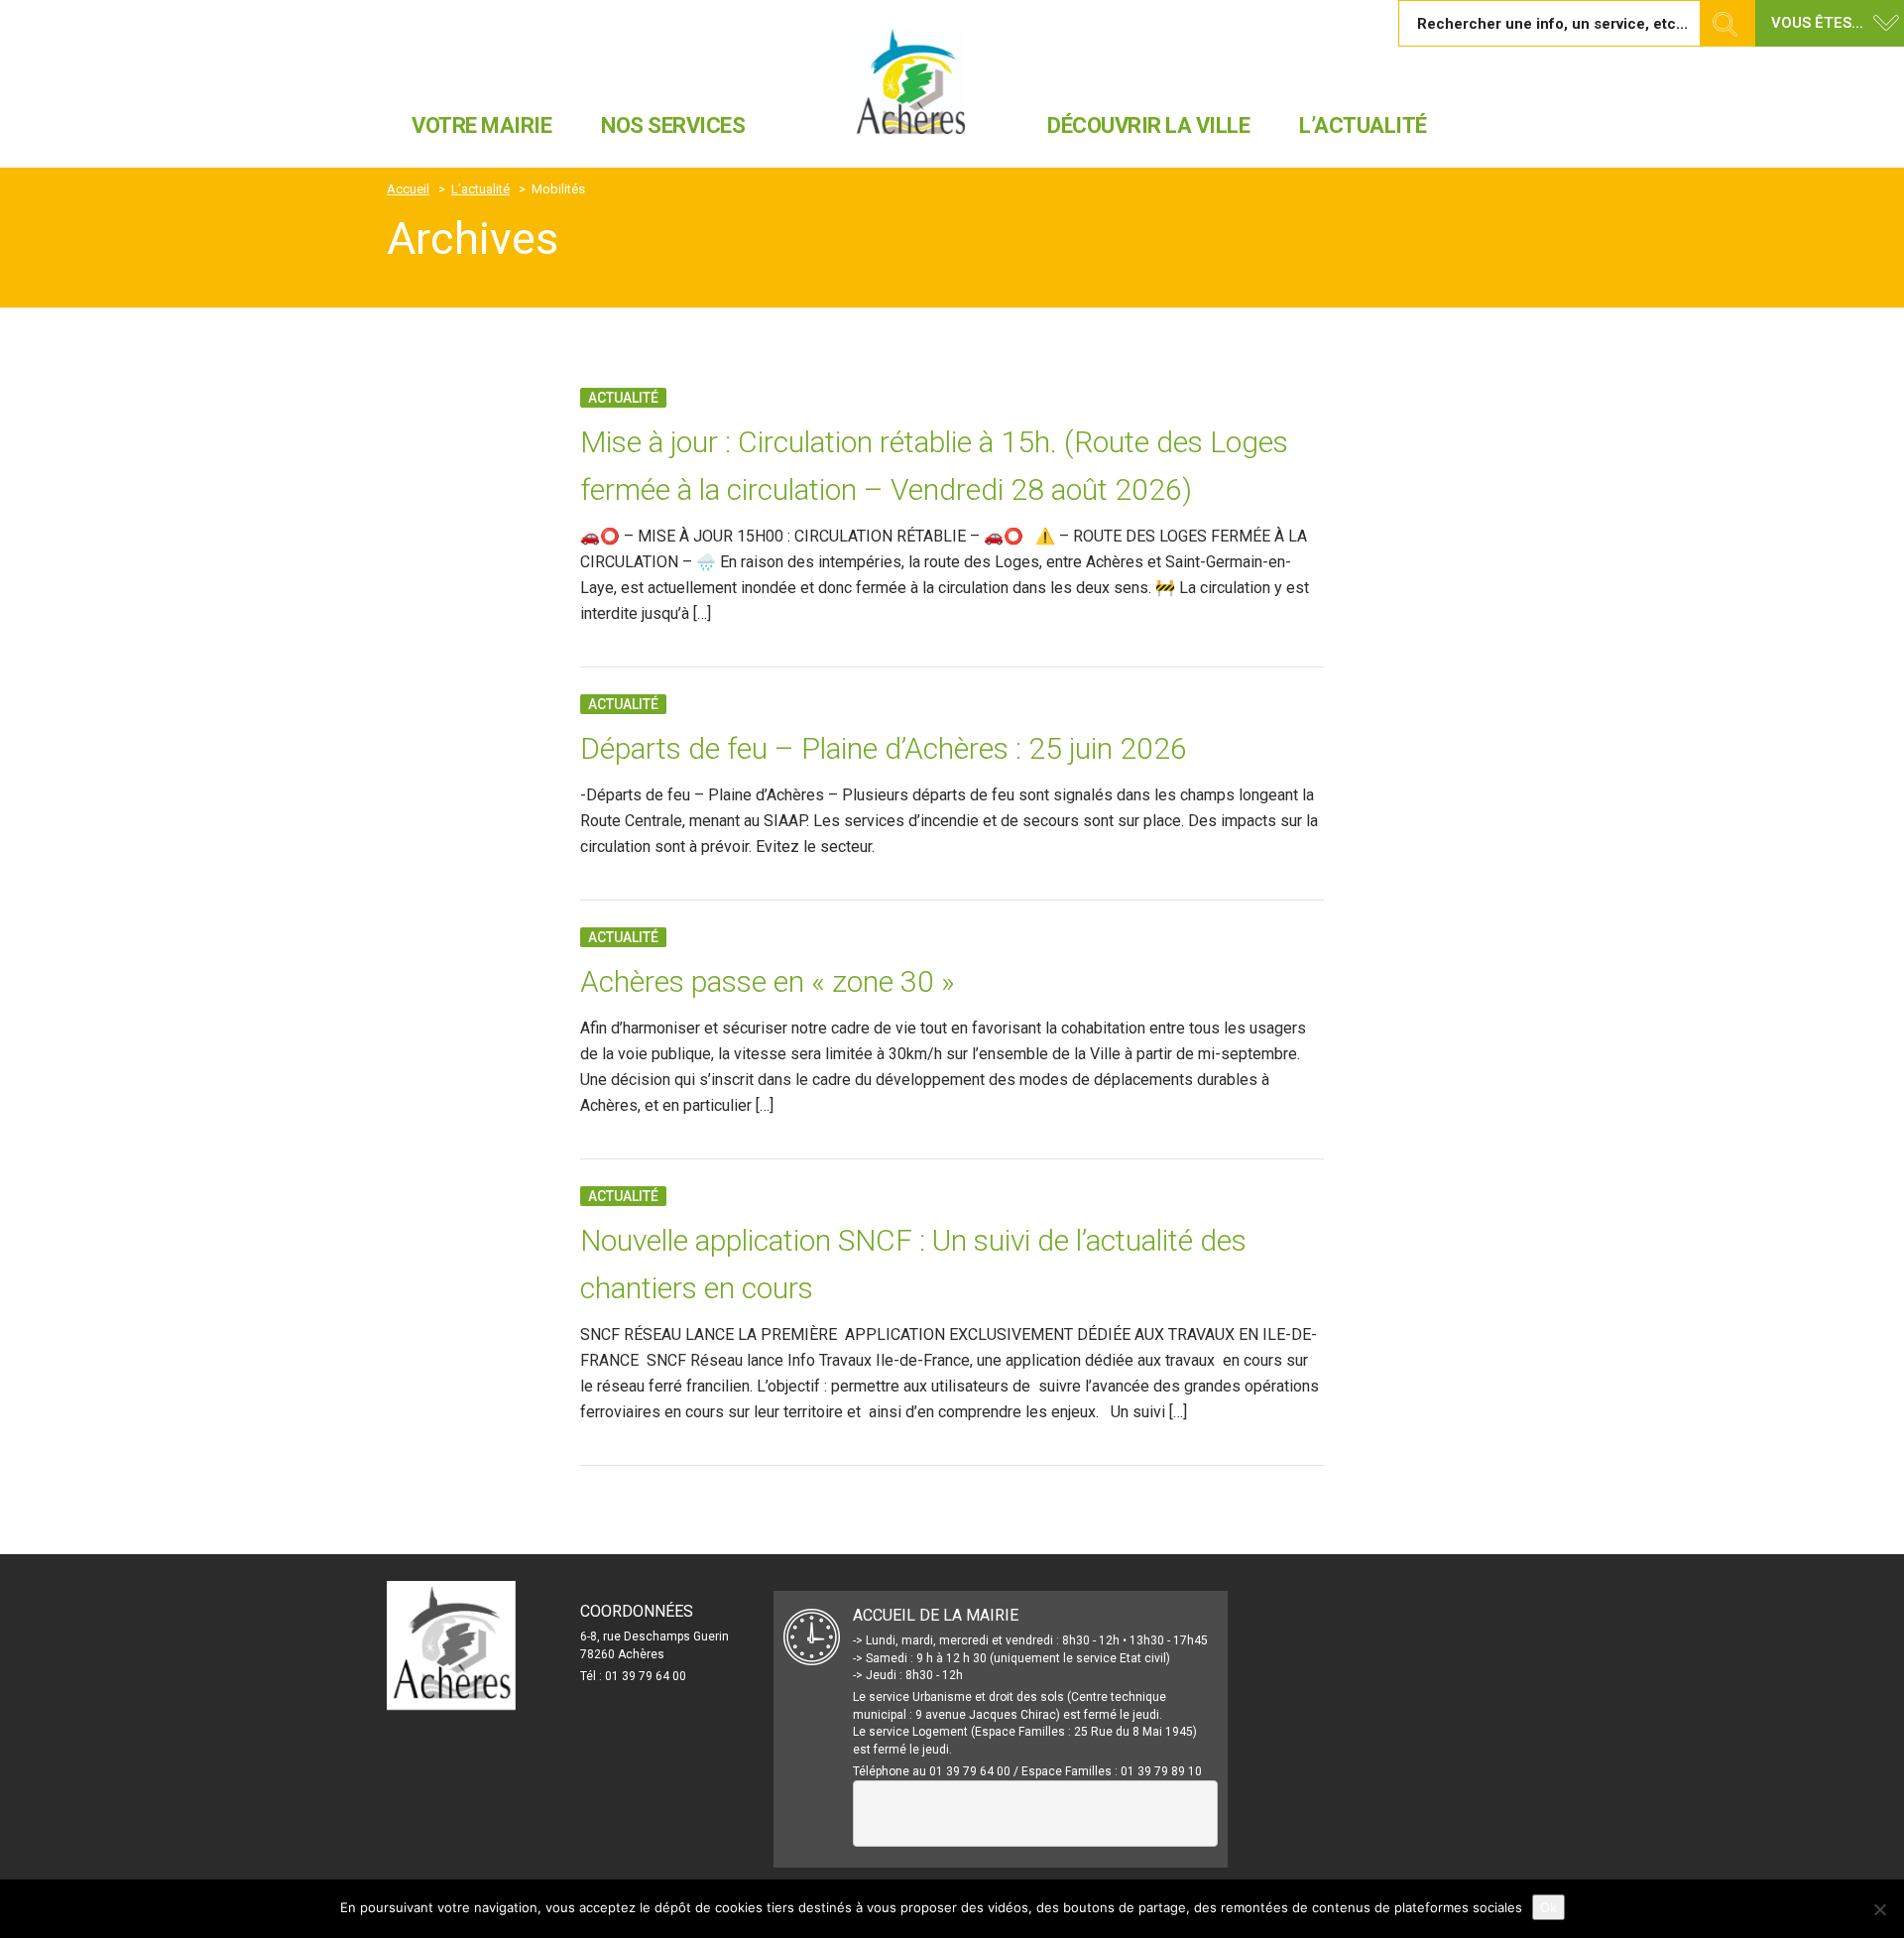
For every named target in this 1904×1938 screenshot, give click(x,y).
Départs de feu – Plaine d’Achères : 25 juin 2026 (884, 748)
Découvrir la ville (1148, 125)
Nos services (673, 125)
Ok (1548, 1907)
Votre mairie (481, 125)
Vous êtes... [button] (1817, 23)
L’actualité (1363, 125)
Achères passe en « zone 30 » (768, 981)
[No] (1879, 1909)
